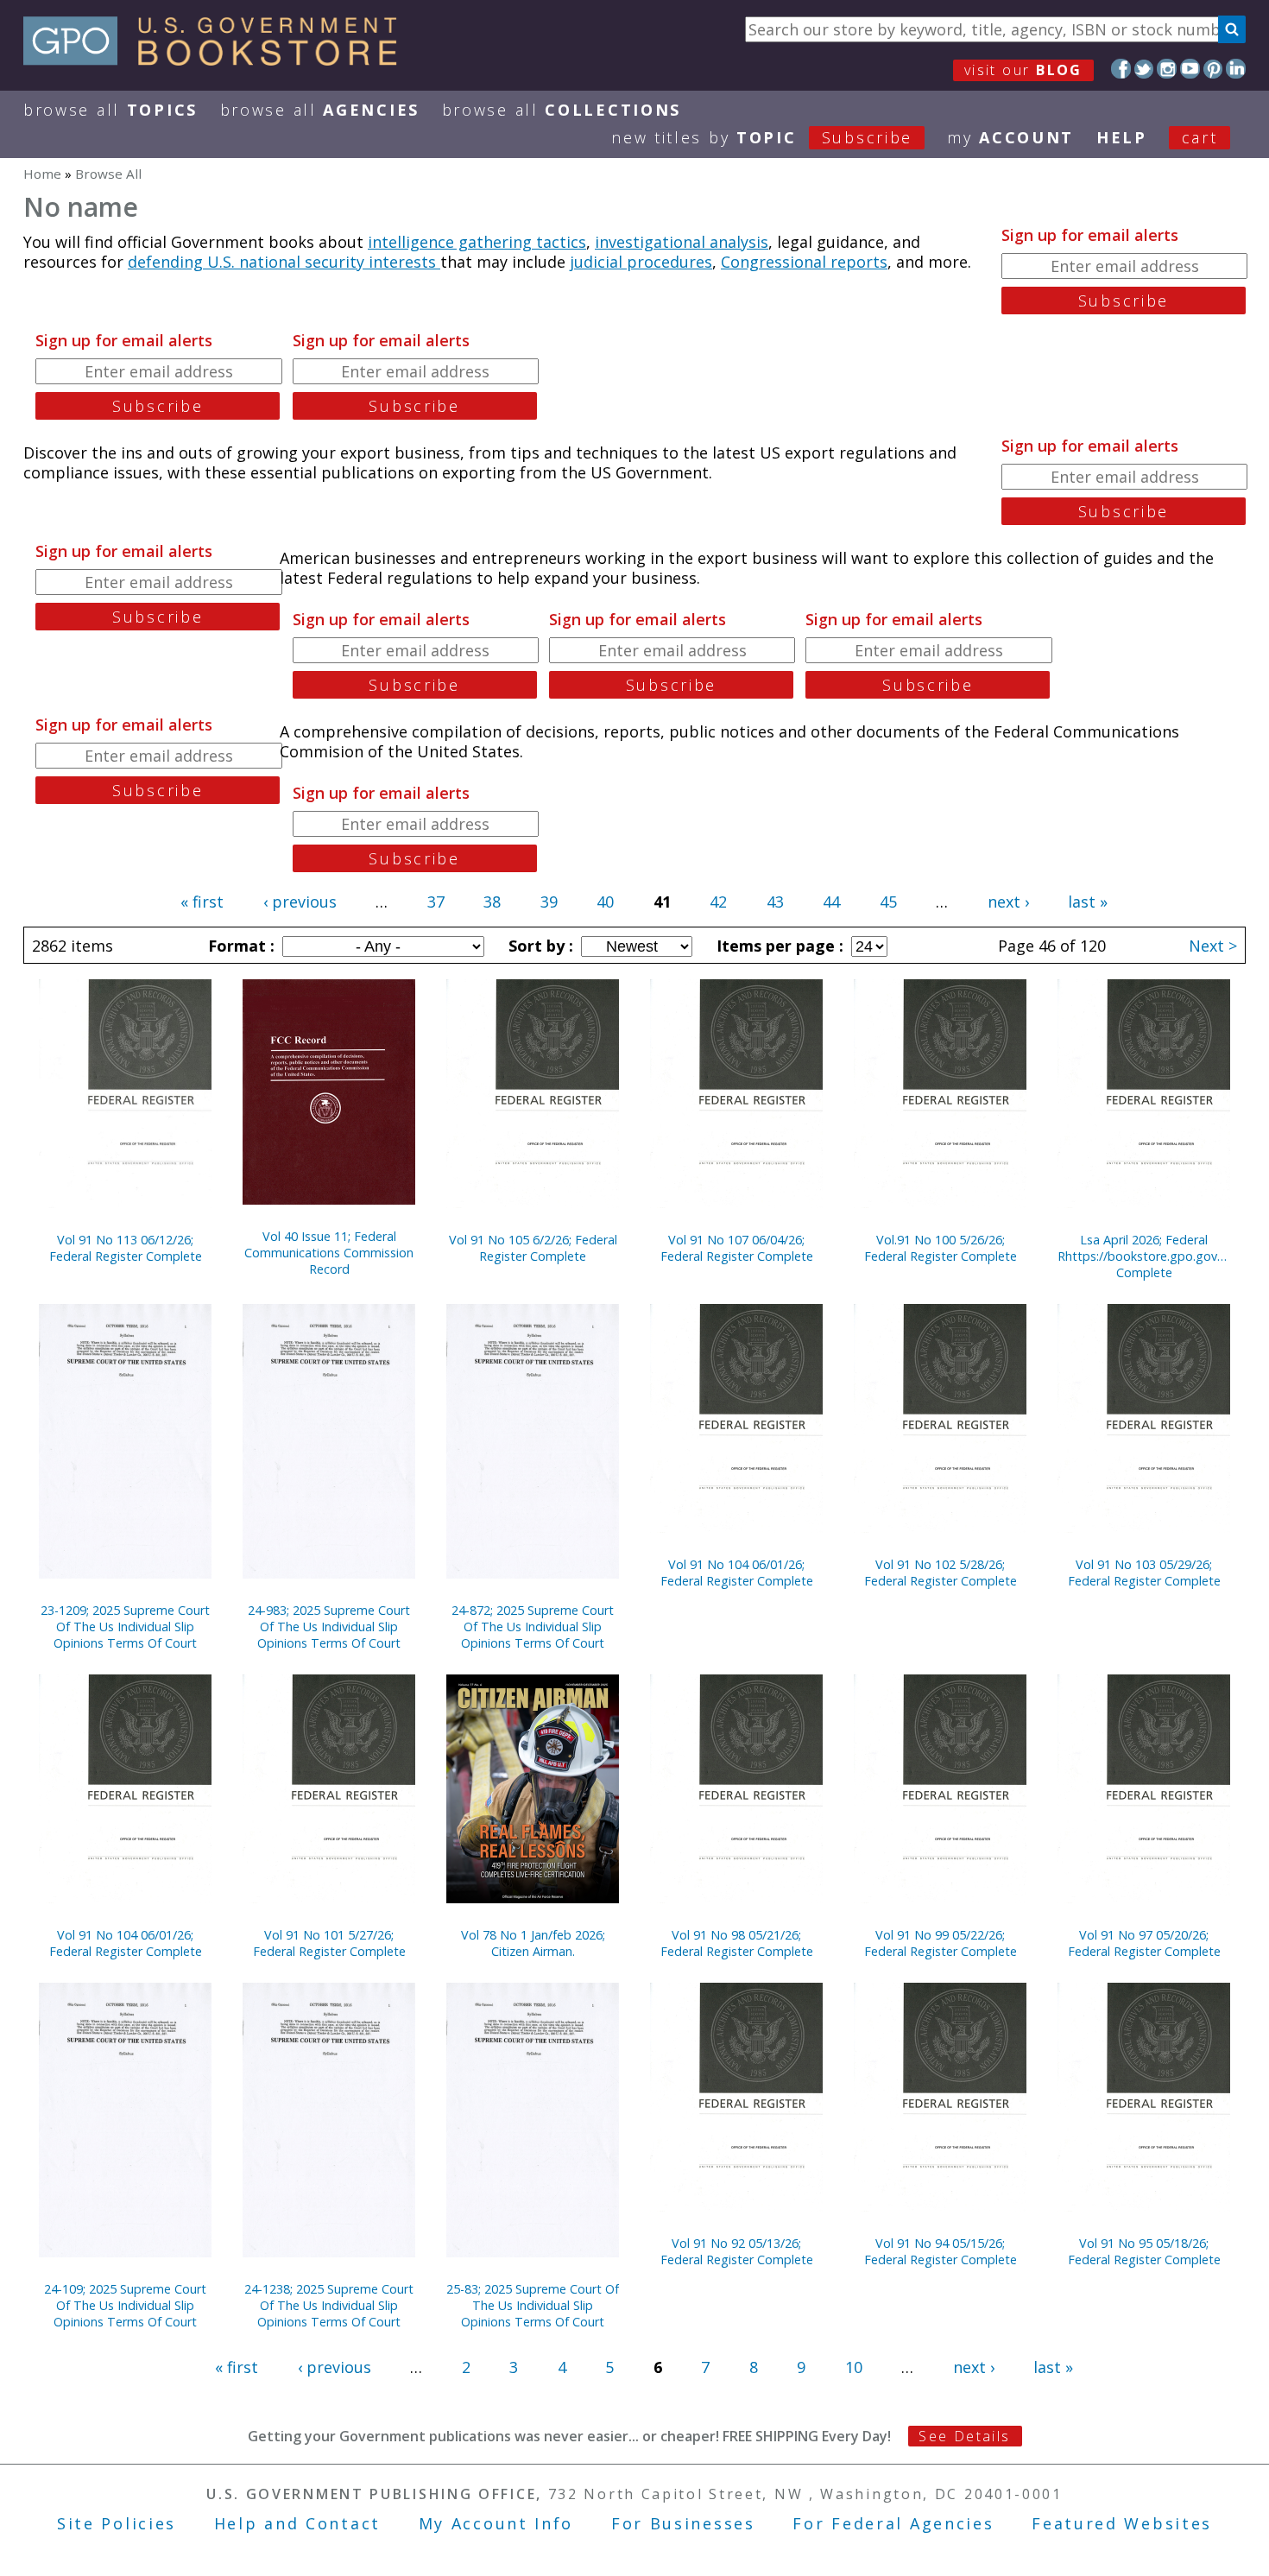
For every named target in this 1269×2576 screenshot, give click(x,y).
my (1010, 137)
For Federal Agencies (893, 2523)
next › (1008, 902)
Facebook (1121, 69)
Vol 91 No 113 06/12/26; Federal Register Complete (126, 1248)
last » (1088, 902)
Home (42, 174)
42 (718, 902)
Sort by (539, 946)
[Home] (218, 60)
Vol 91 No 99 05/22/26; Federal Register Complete (941, 1943)
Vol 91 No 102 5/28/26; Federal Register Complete (941, 1573)
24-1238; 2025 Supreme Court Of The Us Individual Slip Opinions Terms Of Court (329, 2305)
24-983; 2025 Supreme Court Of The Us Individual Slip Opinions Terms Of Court (329, 1627)
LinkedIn (1236, 69)
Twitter (1144, 69)
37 (436, 902)
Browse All (110, 110)
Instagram (1167, 69)
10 (854, 2367)
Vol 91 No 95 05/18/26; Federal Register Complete (1144, 2251)
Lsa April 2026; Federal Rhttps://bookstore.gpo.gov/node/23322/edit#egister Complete (1144, 1256)
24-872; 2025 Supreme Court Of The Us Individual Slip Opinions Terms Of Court (533, 1627)
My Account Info (496, 2523)
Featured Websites (1122, 2523)
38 (492, 902)
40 (605, 902)
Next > (1213, 946)
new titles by (762, 137)
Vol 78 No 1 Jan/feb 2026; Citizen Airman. (533, 1943)
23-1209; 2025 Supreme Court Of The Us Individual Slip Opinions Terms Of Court (125, 1627)
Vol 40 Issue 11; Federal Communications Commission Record (329, 1253)
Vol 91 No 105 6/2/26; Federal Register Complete (533, 1248)
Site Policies (117, 2523)
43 (775, 902)
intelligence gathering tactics (477, 242)
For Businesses (683, 2523)
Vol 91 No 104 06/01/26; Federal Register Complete (737, 1573)
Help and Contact (297, 2523)
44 (831, 902)
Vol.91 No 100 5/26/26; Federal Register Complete (941, 1248)
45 (888, 902)
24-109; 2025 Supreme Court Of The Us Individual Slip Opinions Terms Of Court (125, 2305)
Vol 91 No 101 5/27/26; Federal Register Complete (329, 1943)
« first (202, 902)
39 (549, 902)
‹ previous (300, 902)
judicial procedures (641, 262)
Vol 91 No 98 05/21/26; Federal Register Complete (737, 1943)
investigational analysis (682, 242)
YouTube (1190, 69)
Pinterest (1213, 69)
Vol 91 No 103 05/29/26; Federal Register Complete (1144, 1573)
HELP (1122, 137)
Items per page (778, 946)
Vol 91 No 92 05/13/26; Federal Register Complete (737, 2251)
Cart (1200, 137)
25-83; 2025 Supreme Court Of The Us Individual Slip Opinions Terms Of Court (533, 2305)
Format (239, 946)
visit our (1023, 70)
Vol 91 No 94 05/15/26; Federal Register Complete (941, 2251)
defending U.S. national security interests (284, 262)
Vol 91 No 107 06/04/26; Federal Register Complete (737, 1248)
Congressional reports (804, 262)
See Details (964, 2436)
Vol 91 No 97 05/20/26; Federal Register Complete (1144, 1943)
